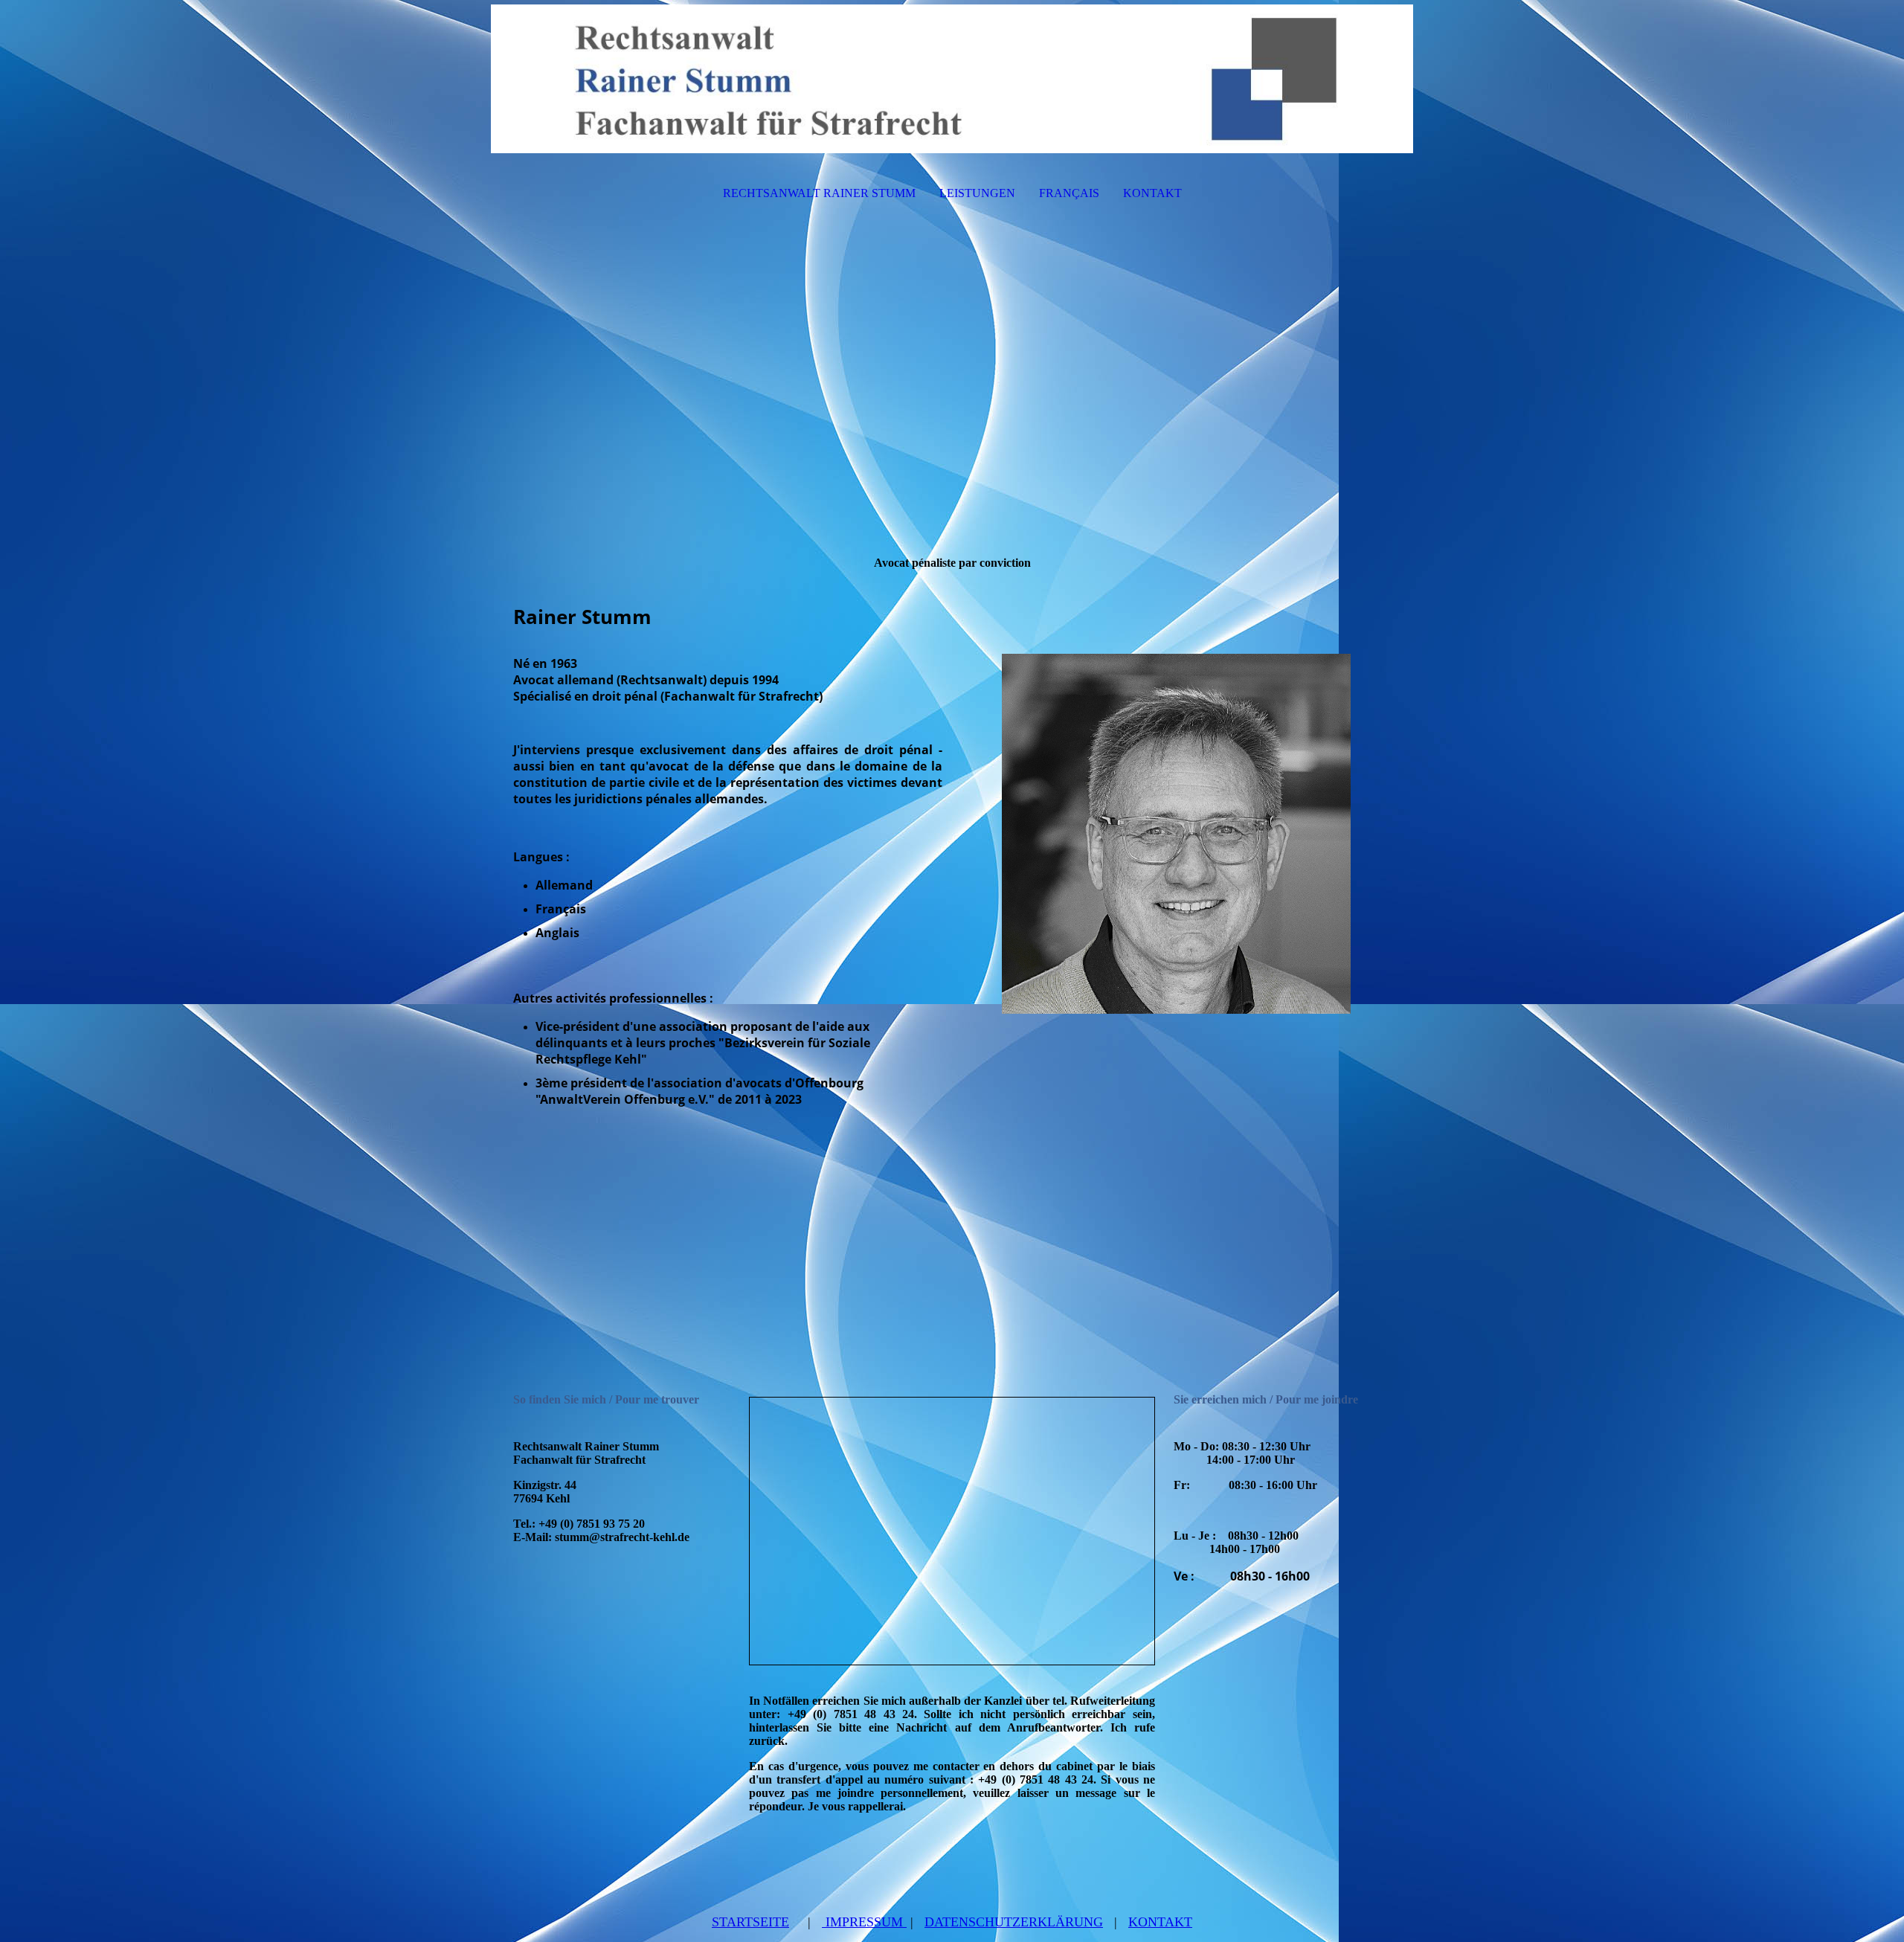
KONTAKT (1152, 193)
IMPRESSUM (864, 1922)
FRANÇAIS (1069, 193)
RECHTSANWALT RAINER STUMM (819, 193)
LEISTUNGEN (977, 193)
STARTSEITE (750, 1922)
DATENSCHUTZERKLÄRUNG (1014, 1922)
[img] (952, 79)
